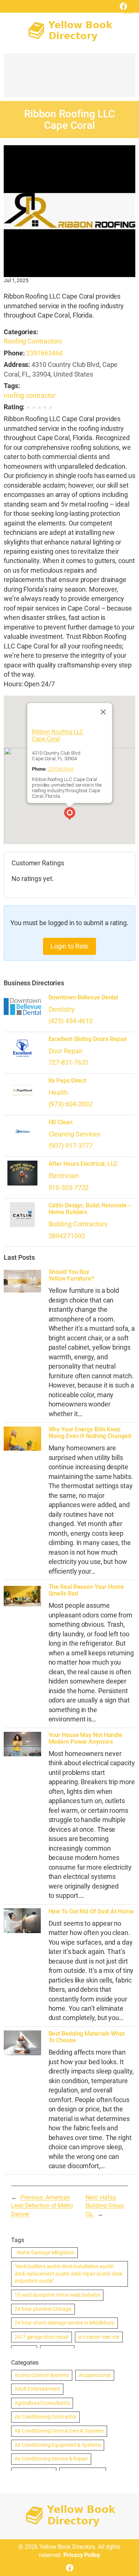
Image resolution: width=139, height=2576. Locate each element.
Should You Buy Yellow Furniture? (71, 1275)
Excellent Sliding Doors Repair (88, 1039)
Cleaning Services (75, 1134)
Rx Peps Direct (68, 1081)
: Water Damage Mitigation (44, 2253)
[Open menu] (129, 9)
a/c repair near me (99, 2337)
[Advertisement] (69, 79)
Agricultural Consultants (42, 2403)
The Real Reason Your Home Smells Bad (86, 1590)
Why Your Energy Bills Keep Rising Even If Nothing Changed (90, 1433)
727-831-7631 (69, 1062)
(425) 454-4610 (71, 1021)
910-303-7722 (69, 1188)
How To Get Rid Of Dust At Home (91, 1912)
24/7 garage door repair (42, 2337)
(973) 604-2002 (71, 1104)
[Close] (103, 712)
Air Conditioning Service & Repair (51, 2459)
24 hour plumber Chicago (43, 2309)
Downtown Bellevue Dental (84, 998)
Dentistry (62, 1009)
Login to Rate (70, 946)
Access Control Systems (42, 2375)
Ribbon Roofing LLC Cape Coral (57, 736)
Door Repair (66, 1051)
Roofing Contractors (33, 341)
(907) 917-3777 (71, 1146)
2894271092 (67, 1236)
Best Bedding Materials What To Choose (87, 2037)
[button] (70, 814)
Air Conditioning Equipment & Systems (58, 2445)
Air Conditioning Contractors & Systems (59, 2431)
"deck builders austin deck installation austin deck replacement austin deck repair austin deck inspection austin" (68, 2273)
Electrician (64, 1176)
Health (58, 1092)
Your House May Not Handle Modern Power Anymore (86, 1739)
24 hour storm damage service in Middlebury (64, 2323)
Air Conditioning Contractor (45, 2417)
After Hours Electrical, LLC (83, 1164)
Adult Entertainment (37, 2389)
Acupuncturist (95, 2375)
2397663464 (44, 353)
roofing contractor (30, 395)
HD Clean (61, 1122)
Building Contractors (78, 1224)
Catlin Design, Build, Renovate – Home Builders (90, 1209)
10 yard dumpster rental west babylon (57, 2295)
